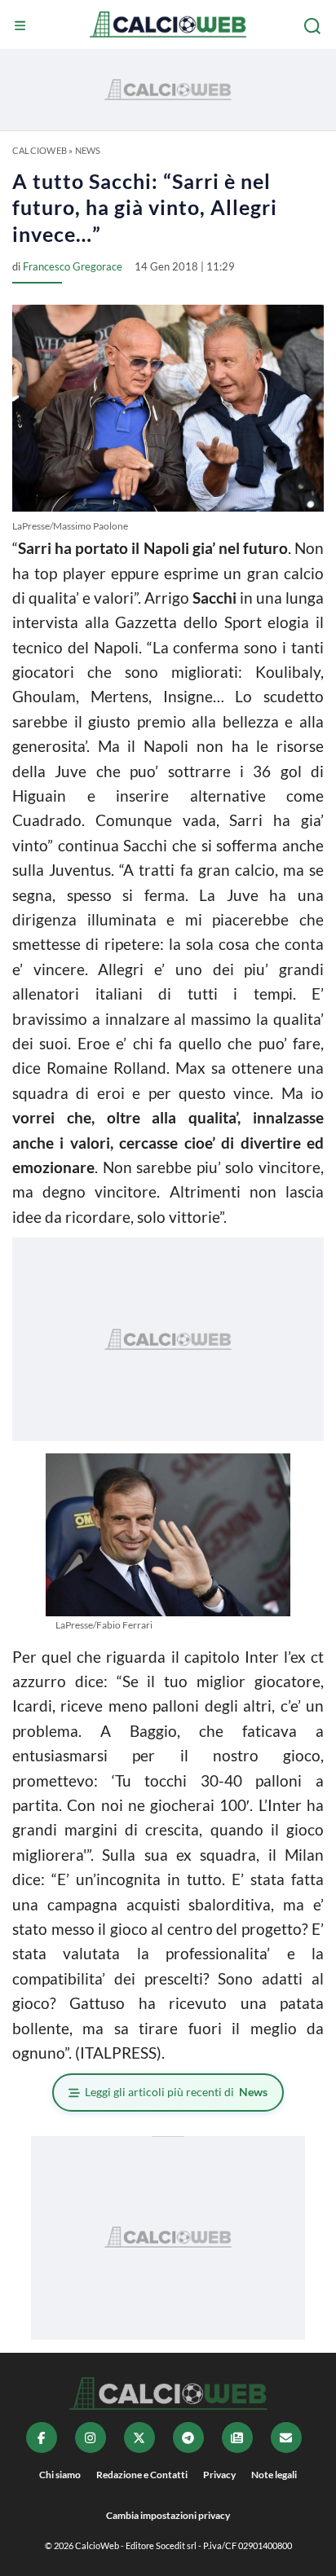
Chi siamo (60, 2475)
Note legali (274, 2475)
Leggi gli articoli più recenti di (176, 2092)
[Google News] (237, 2438)
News (88, 150)
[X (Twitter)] (139, 2438)
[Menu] (22, 26)
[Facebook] (42, 2438)
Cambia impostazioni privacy (168, 2515)
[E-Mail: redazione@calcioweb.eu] (286, 2438)
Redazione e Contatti (142, 2475)
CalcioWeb (40, 150)
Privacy (219, 2475)
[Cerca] (314, 26)
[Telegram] (188, 2438)
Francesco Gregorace (73, 266)
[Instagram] (91, 2438)
